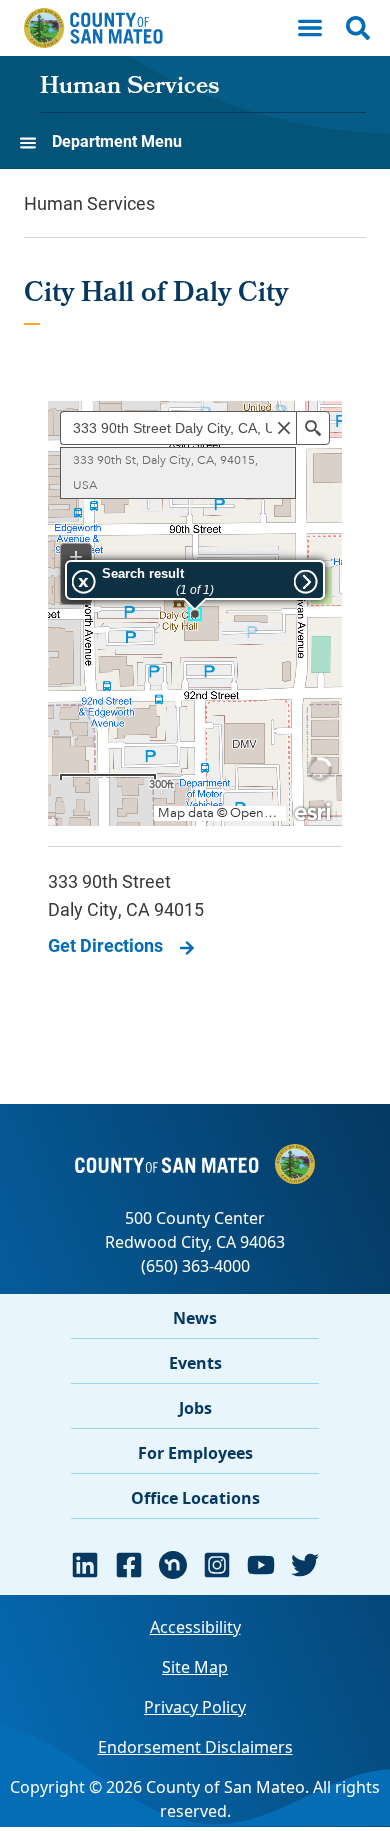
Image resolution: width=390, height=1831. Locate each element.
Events (195, 1363)
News (195, 1318)
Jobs (195, 1408)
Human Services (129, 88)
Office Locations (195, 1498)
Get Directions (105, 945)
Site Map (195, 1667)
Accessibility (195, 1627)
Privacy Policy (195, 1707)
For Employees (195, 1453)
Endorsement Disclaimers (195, 1747)
